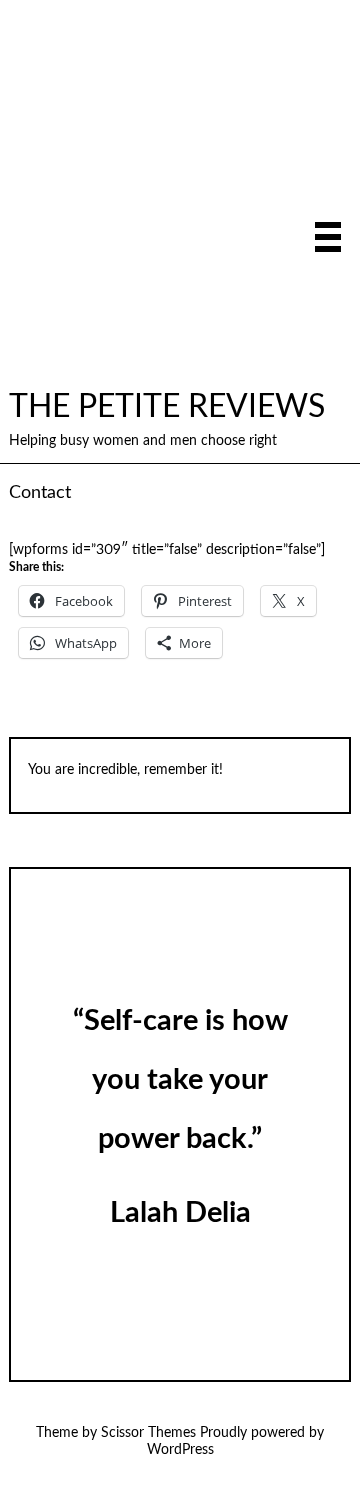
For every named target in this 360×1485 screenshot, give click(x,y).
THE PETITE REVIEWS (167, 407)
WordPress (180, 1450)
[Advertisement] (180, 199)
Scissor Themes (148, 1433)
